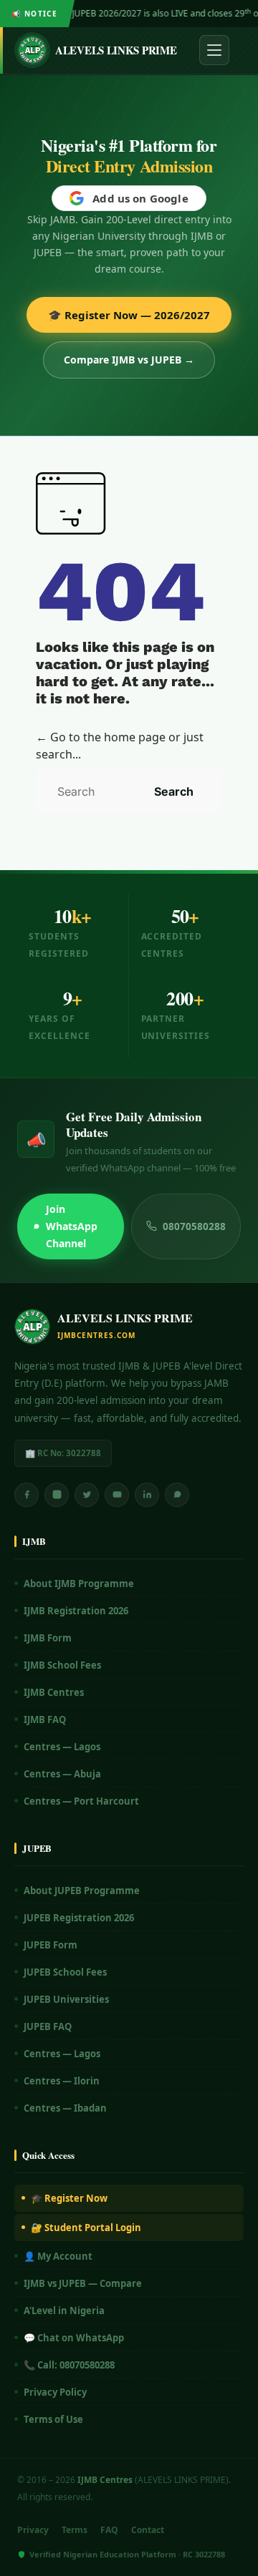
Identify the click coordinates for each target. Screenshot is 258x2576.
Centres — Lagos (62, 1747)
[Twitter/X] (87, 1495)
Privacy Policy (55, 2392)
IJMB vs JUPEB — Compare (83, 2283)
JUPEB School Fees (65, 1972)
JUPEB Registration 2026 (79, 1918)
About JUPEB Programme (82, 1890)
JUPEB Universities (66, 1999)
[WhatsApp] (177, 1495)
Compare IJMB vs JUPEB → (129, 360)
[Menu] (214, 50)
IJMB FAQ (45, 1719)
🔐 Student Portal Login (86, 2228)
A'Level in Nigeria (64, 2311)
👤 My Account (58, 2256)
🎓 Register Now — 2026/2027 (129, 315)
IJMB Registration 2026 (76, 1611)
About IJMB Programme (79, 1584)
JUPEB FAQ (48, 2026)
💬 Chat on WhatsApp (74, 2338)
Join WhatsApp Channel (72, 1226)
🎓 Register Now (69, 2198)
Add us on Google (140, 198)
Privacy (33, 2530)
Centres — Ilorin (62, 2081)
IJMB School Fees (62, 1665)
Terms (75, 2530)
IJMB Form (48, 1638)
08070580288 (194, 1226)
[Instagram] (57, 1495)
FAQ (109, 2530)
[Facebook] (27, 1495)
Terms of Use (53, 2419)
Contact (148, 2530)
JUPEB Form (51, 1945)
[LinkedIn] (147, 1495)
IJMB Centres (54, 1692)
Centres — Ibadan (65, 2108)
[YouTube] (117, 1495)
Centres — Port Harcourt (81, 1801)
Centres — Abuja (62, 1774)
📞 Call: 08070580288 (69, 2365)
